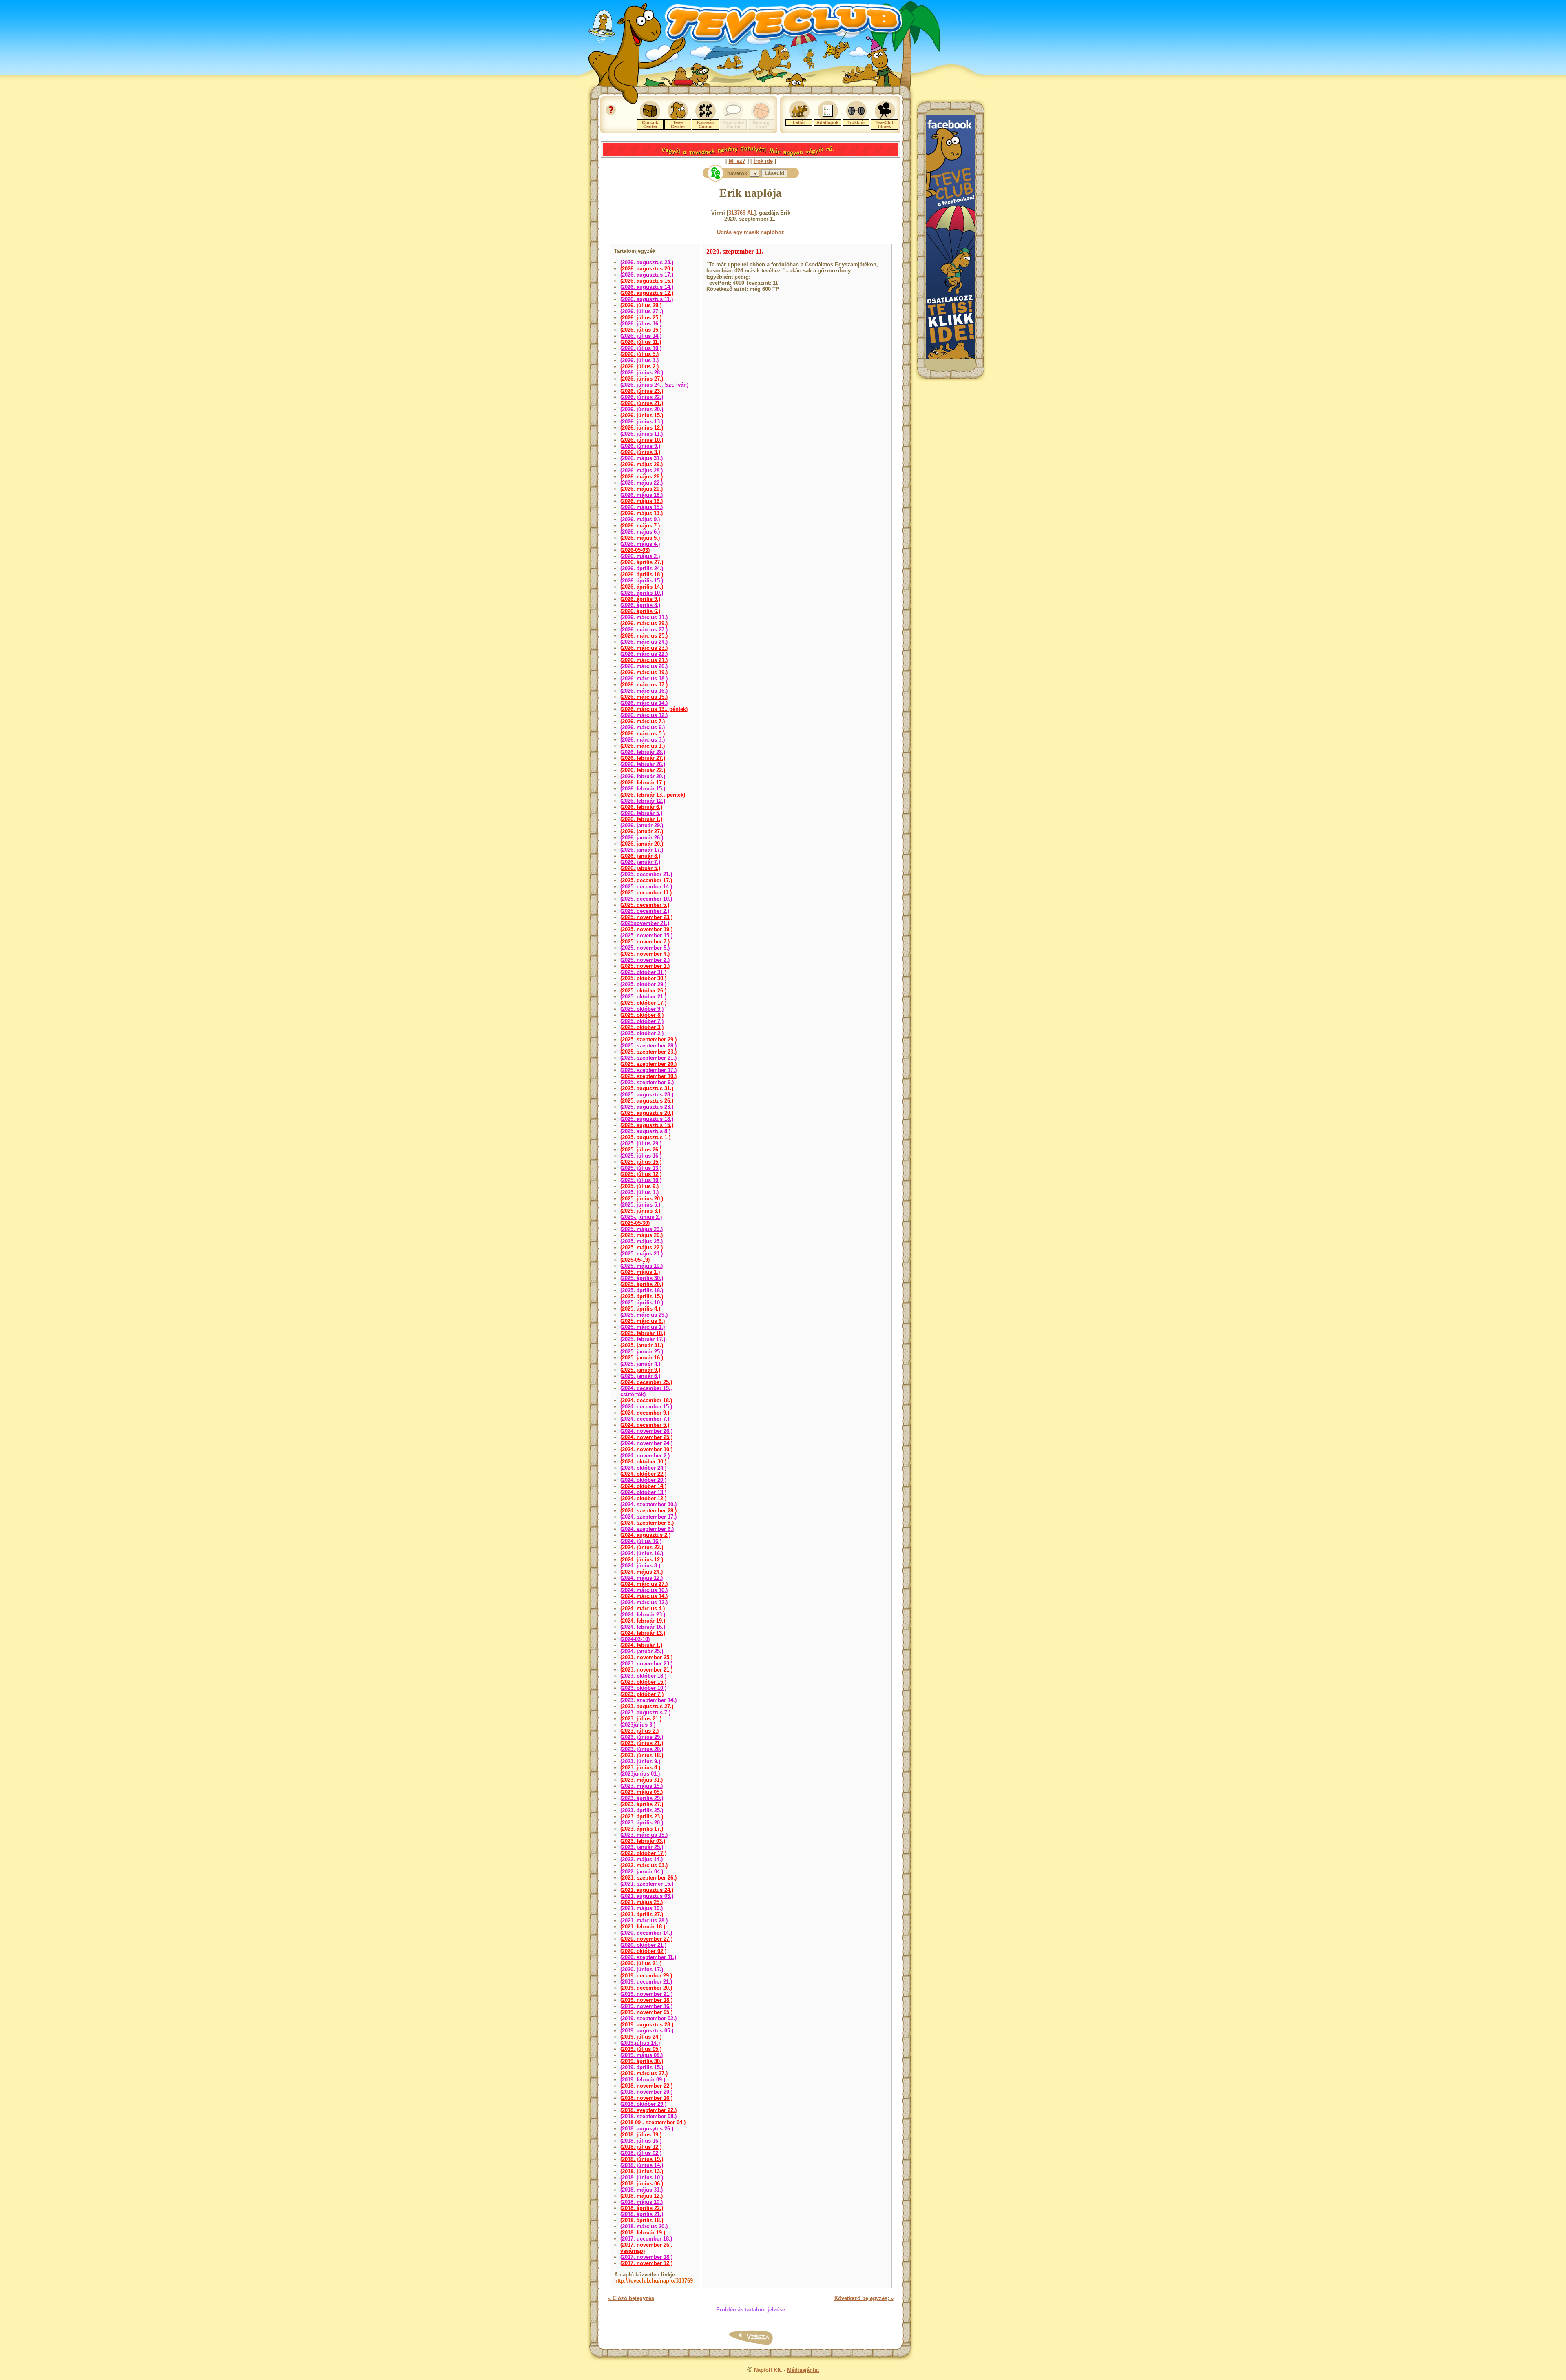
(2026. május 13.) (641, 513)
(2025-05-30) (635, 1223)
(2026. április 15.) (642, 581)
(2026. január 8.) (640, 856)
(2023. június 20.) (642, 1749)
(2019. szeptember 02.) (648, 2018)
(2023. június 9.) (640, 1761)
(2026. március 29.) (644, 623)
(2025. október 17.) (643, 1003)
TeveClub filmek (885, 124)
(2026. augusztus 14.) (647, 287)
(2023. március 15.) (644, 1835)
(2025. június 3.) (640, 1211)
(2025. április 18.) (642, 1290)
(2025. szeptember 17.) (648, 1070)
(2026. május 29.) (641, 464)
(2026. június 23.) (642, 391)
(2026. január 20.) (642, 844)
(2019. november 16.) (646, 2006)
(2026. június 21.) (642, 403)
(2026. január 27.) (642, 831)
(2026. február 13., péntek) (653, 795)
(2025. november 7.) (645, 942)
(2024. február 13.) (643, 1633)
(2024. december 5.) (645, 1425)
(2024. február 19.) (643, 1621)
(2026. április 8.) (640, 605)
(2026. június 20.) (642, 409)
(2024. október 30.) (643, 1462)
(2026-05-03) (635, 550)
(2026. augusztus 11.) (647, 299)
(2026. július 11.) (641, 342)
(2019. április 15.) (642, 2067)
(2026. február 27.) (643, 758)
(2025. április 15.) (642, 1296)
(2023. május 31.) (641, 1780)
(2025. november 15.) (646, 935)
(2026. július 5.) (639, 354)
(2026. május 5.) (640, 538)
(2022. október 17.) (643, 1853)
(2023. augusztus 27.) (647, 1706)
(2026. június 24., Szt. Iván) (654, 385)
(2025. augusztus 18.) (647, 1119)
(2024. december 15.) (646, 1407)
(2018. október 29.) (643, 2104)
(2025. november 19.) (646, 929)
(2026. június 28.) (642, 373)
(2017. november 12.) (646, 2263)
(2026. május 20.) (641, 489)
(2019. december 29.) (646, 1976)
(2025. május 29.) (641, 1229)
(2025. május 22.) (641, 1248)
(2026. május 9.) (640, 519)
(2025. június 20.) (642, 1199)
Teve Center (678, 124)
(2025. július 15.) (641, 1162)
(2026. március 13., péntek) (654, 709)
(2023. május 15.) (641, 1786)
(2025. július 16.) (641, 1156)
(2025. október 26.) (643, 991)
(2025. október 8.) (642, 1015)
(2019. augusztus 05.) (647, 2031)
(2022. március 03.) (644, 1865)
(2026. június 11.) (641, 434)
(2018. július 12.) (641, 2147)
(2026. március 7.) (643, 721)
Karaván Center (706, 124)
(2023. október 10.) (643, 1688)
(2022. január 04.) (642, 1872)
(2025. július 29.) (641, 1144)
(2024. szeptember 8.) (647, 1523)
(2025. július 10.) (641, 1180)
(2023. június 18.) (642, 1755)
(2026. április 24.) (642, 568)
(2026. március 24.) (644, 642)
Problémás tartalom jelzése (751, 2310)
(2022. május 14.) (641, 1859)
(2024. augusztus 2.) (645, 1535)
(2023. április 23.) (642, 1817)
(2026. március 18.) (644, 679)
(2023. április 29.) (642, 1798)
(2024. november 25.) (646, 1437)
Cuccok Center (650, 124)
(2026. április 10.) (642, 593)
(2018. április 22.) (642, 2208)
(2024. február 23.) (643, 1615)
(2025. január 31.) (642, 1345)
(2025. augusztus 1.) (645, 1137)
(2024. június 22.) (642, 1547)
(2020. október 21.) (643, 1945)
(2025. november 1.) (645, 966)
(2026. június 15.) (642, 415)
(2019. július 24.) (641, 2037)
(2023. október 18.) (643, 1676)
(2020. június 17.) (642, 1969)
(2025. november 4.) (645, 954)
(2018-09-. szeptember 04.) (653, 2122)
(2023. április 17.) (642, 1829)
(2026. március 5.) (643, 734)
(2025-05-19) (635, 1260)
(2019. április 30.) (642, 2061)
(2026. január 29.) (642, 825)
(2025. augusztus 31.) (647, 1088)
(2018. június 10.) (642, 2177)
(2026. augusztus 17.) (647, 275)
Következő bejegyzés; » (864, 2298)
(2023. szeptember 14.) (648, 1700)
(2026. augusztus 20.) (647, 269)
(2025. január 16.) (642, 1358)
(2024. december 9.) (645, 1413)
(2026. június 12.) (642, 428)
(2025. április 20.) (642, 1284)
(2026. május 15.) (641, 507)
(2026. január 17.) (642, 850)
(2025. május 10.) (641, 1266)
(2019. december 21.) (646, 1982)
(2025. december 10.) (646, 899)
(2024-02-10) (635, 1639)
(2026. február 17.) (643, 783)
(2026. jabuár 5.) (640, 868)
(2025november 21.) (645, 923)
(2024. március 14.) (644, 1596)
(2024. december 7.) (645, 1419)
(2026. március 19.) (644, 672)
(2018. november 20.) (646, 2092)
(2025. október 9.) (642, 1009)
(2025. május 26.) (641, 1235)
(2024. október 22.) (643, 1474)
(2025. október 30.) (643, 978)
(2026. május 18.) (641, 495)
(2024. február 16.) (643, 1627)
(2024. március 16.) (644, 1590)
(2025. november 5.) (645, 948)
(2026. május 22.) (641, 483)
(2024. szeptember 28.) (648, 1511)
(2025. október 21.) (643, 997)
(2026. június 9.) (640, 446)
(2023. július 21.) (641, 1719)
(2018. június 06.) (642, 2184)
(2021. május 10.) (641, 1908)
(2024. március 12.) (644, 1602)
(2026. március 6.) (643, 727)
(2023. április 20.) (642, 1823)
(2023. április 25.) (642, 1810)
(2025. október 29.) (643, 984)
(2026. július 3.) (639, 360)
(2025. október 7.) (642, 1021)
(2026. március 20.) (644, 666)
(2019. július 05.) (641, 2049)
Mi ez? (737, 161)
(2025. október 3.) (642, 1027)
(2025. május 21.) (641, 1254)
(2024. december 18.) (646, 1400)
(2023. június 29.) (642, 1737)
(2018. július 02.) (641, 2153)
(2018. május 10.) (641, 2202)
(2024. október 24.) (643, 1468)
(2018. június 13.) (642, 2171)
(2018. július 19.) (641, 2135)
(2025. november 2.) (645, 960)
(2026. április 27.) (642, 562)
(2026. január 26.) (642, 838)
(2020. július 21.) (641, 1963)
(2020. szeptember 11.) (648, 1957)
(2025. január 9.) (640, 1370)
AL (751, 213)
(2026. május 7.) (640, 526)
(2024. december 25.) (646, 1382)
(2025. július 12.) (641, 1174)
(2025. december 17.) (646, 880)
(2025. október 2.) (642, 1033)
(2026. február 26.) (643, 764)
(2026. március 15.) (644, 697)
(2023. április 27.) (642, 1804)
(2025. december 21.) (646, 874)
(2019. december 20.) (646, 1988)
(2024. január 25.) (642, 1651)
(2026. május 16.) (641, 501)
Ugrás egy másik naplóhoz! (751, 232)
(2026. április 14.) (642, 587)
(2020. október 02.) (643, 1951)
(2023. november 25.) (646, 1657)
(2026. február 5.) (641, 813)
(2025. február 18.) (643, 1333)
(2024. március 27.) (644, 1584)
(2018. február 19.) (643, 2233)
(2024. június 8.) (640, 1566)
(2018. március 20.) (644, 2226)
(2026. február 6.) (641, 807)
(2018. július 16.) (641, 2141)
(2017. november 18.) (646, 2257)
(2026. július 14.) (641, 336)
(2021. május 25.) (641, 1902)
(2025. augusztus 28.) (647, 1095)
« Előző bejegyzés (631, 2298)
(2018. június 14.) (642, 2165)
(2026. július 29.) (641, 305)
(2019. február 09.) (643, 2080)
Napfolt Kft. (768, 2370)
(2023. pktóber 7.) (642, 1694)
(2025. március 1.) (643, 1327)
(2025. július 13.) (641, 1168)
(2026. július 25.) (641, 318)
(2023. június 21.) (642, 1743)
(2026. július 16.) (641, 324)
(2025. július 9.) (639, 1186)
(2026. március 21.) (644, 660)
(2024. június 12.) (642, 1560)
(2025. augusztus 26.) (647, 1101)
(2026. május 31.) (641, 458)
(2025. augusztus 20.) (647, 1113)
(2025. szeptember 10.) (648, 1076)
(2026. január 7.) (640, 862)
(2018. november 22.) (646, 2086)
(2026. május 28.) (641, 470)
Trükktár (856, 122)
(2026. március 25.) (644, 636)
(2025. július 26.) (641, 1150)
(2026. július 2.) (639, 366)
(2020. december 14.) (646, 1933)
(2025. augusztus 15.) (647, 1125)
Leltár (799, 122)
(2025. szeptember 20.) (648, 1064)
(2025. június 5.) (640, 1205)
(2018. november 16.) (646, 2098)
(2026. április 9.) (640, 599)
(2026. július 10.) (641, 348)
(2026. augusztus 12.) (647, 293)
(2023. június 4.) (640, 1768)
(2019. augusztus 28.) (647, 2025)
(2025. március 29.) (644, 1315)
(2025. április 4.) (640, 1309)
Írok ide (763, 161)
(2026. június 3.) (640, 452)
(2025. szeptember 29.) (648, 1039)
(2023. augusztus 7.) (645, 1712)
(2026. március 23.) (644, 648)
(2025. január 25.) (642, 1352)
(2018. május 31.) (641, 2190)
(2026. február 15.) (643, 789)
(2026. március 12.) (644, 715)
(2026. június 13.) (642, 422)
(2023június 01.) (640, 1774)
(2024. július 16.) (641, 1541)
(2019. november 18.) (646, 2000)
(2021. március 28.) (644, 1921)
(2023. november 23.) (646, 1664)
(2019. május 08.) (641, 2055)
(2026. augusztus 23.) (647, 262)
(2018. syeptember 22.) (648, 2110)
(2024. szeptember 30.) (648, 1504)
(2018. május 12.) (641, 2196)
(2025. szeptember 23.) (648, 1052)
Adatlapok (827, 122)
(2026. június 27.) (642, 379)
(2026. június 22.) (642, 397)
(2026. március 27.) (644, 630)
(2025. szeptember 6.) (647, 1082)
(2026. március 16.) (644, 691)
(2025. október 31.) (643, 972)
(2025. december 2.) (645, 911)
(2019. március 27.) (644, 2073)
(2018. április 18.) (642, 2220)
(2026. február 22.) (643, 770)
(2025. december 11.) (646, 893)
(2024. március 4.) (643, 1608)
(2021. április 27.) (642, 1914)
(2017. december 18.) (646, 2239)
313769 (737, 213)
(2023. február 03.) (643, 1841)
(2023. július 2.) (639, 1731)
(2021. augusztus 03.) (647, 1896)
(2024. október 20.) (643, 1480)
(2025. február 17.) (643, 1339)
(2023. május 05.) (641, 1792)
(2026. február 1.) (641, 819)
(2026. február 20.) (643, 776)
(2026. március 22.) (644, 654)
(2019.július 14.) (640, 2043)
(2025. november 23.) (646, 917)
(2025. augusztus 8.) (645, 1131)
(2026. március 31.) (644, 617)
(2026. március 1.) (643, 746)
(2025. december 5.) (645, 905)
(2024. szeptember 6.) (647, 1529)
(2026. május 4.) (640, 544)
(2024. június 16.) (642, 1553)
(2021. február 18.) (643, 1927)
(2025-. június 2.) (641, 1217)
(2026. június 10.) (642, 440)
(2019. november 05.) (646, 2012)
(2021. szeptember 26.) (648, 1878)
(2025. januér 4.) (640, 1364)
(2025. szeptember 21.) (648, 1058)
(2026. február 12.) (643, 801)
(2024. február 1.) (641, 1645)
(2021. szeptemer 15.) (647, 1884)
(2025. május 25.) (641, 1241)
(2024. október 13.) (643, 1492)
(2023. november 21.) (646, 1670)
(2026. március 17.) (644, 685)
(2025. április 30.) (642, 1278)
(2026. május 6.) (640, 532)
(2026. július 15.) (641, 330)
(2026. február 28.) (643, 752)
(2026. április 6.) (640, 611)
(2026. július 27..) (642, 311)
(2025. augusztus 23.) (647, 1107)
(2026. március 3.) (643, 740)
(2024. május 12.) (641, 1578)
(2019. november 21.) (646, 1994)
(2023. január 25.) (642, 1847)
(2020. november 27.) (646, 1939)
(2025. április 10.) (642, 1303)
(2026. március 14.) (644, 703)
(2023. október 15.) (643, 1682)
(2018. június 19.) (642, 2159)
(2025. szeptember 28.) (648, 1046)
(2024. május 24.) (641, 1572)
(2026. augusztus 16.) (647, 281)
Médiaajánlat (803, 2370)
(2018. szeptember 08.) (648, 2116)
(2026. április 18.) (642, 575)
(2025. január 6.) (640, 1376)
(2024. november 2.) (645, 1456)
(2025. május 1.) (640, 1272)
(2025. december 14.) (646, 887)
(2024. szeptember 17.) (648, 1517)
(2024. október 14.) (643, 1486)
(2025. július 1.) (639, 1192)
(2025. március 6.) (643, 1321)
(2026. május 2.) (640, 556)
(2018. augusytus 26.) (647, 2129)
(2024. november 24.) (646, 1443)
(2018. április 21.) (642, 2214)
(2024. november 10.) (646, 1449)
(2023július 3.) (638, 1725)
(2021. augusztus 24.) (647, 1890)
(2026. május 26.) (641, 477)
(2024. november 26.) (646, 1431)
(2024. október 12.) (643, 1498)
